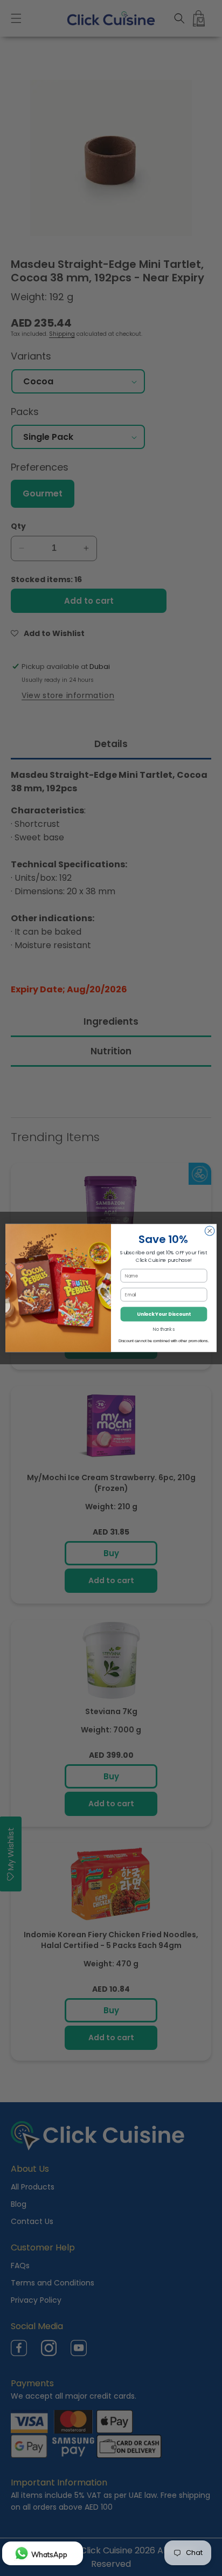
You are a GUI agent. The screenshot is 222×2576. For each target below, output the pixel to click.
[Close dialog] (210, 1231)
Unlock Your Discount (164, 1314)
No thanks (164, 1329)
